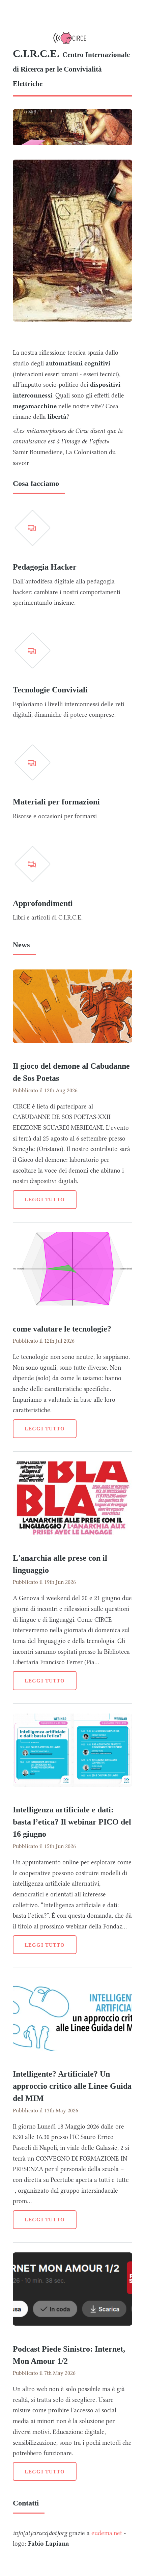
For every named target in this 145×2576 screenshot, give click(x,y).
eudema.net (107, 2533)
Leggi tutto (45, 1199)
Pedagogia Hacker (45, 567)
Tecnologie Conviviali (50, 690)
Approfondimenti (43, 903)
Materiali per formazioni (56, 802)
